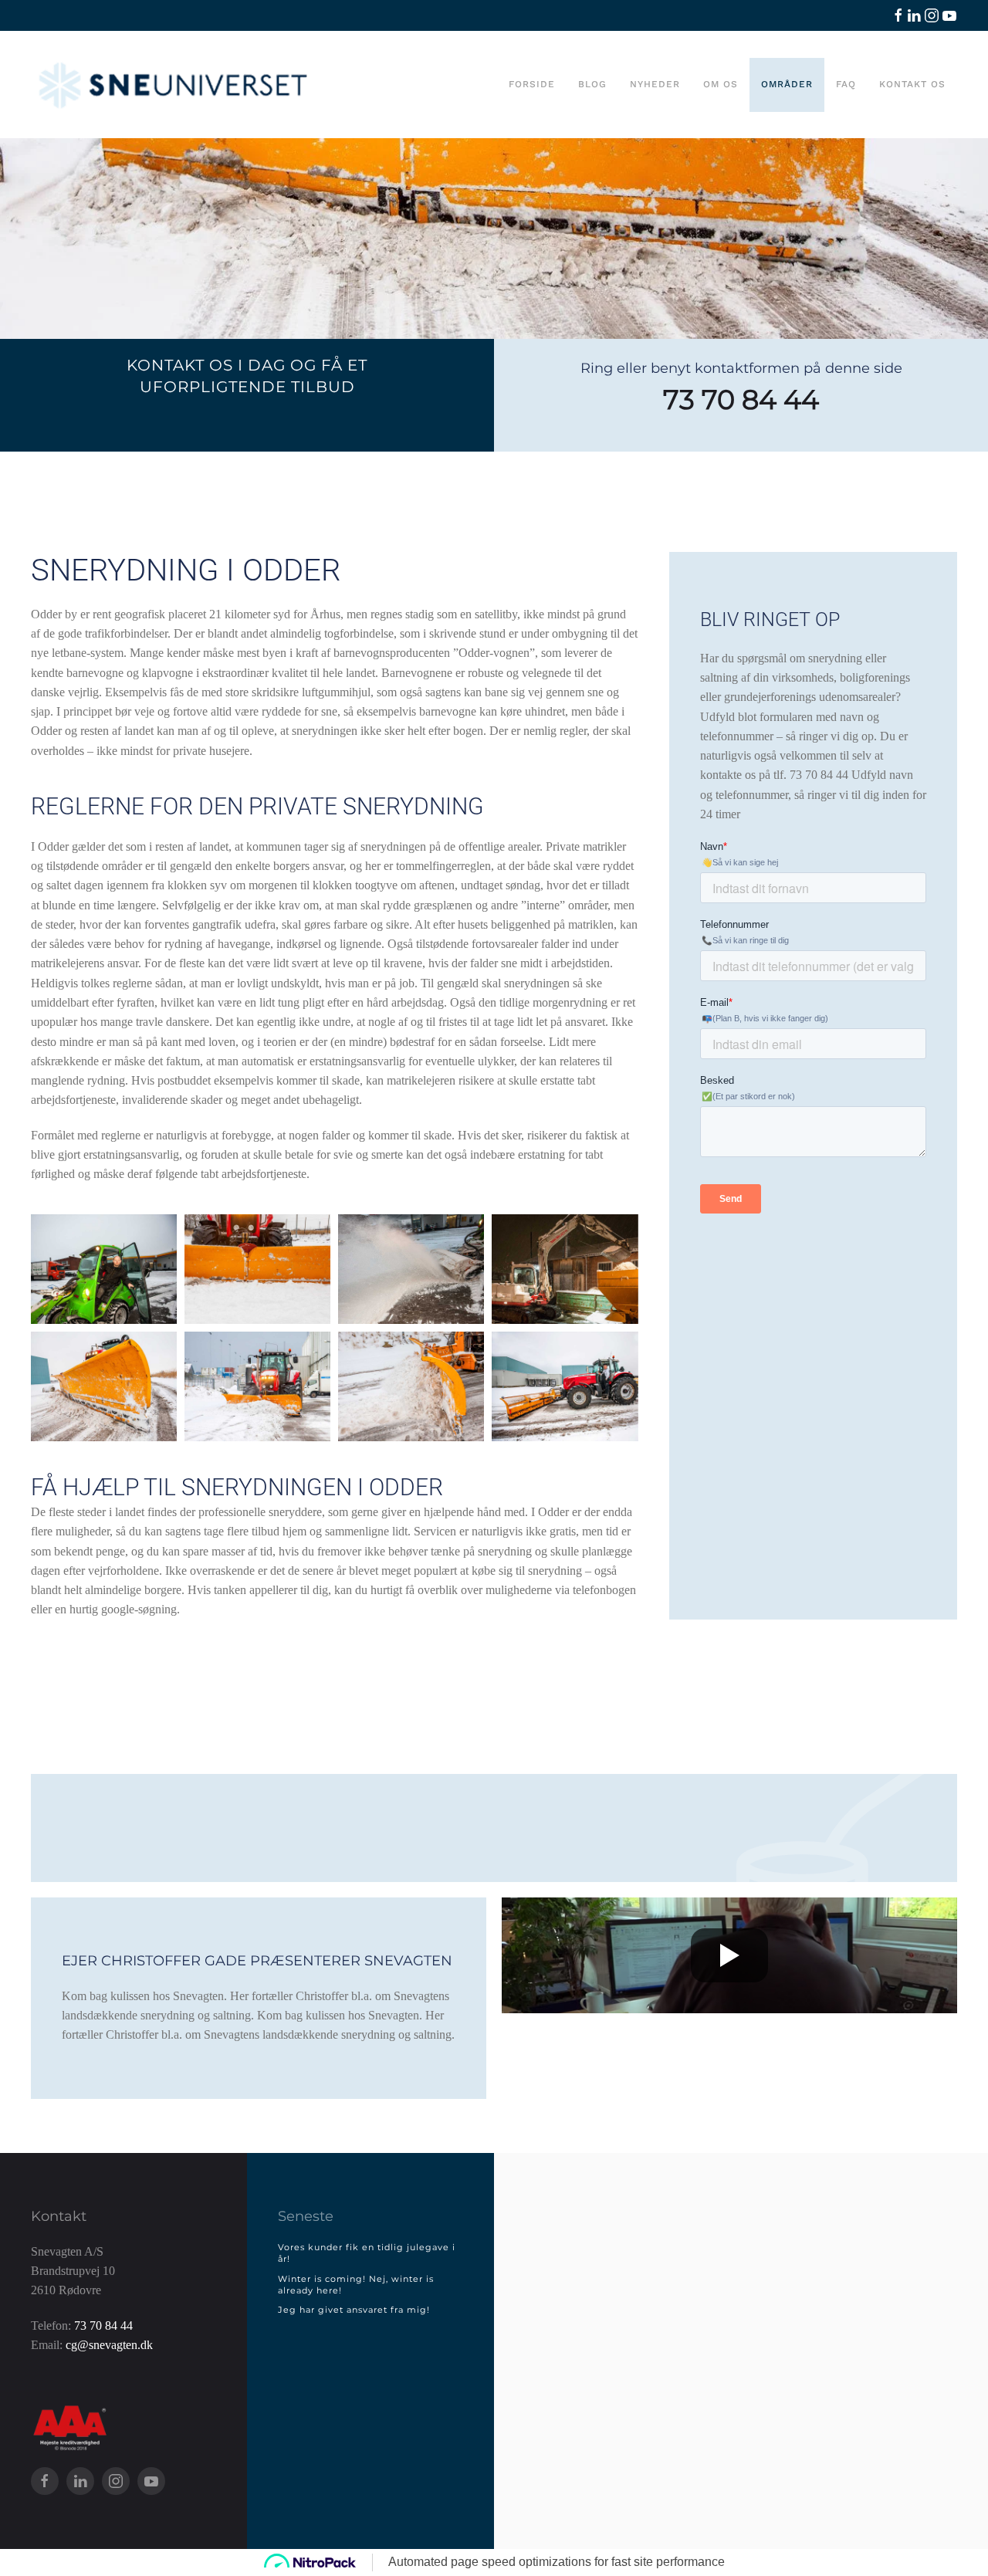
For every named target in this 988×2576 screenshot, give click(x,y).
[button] (104, 1269)
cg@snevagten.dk (109, 2345)
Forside (532, 84)
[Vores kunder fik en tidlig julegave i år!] (370, 2254)
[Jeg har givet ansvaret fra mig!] (370, 2310)
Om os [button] (721, 84)
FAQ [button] (846, 84)
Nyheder (655, 84)
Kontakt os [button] (912, 84)
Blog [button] (592, 84)
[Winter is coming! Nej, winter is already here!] (370, 2285)
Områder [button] (787, 84)
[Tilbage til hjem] (174, 85)
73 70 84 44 (741, 399)
